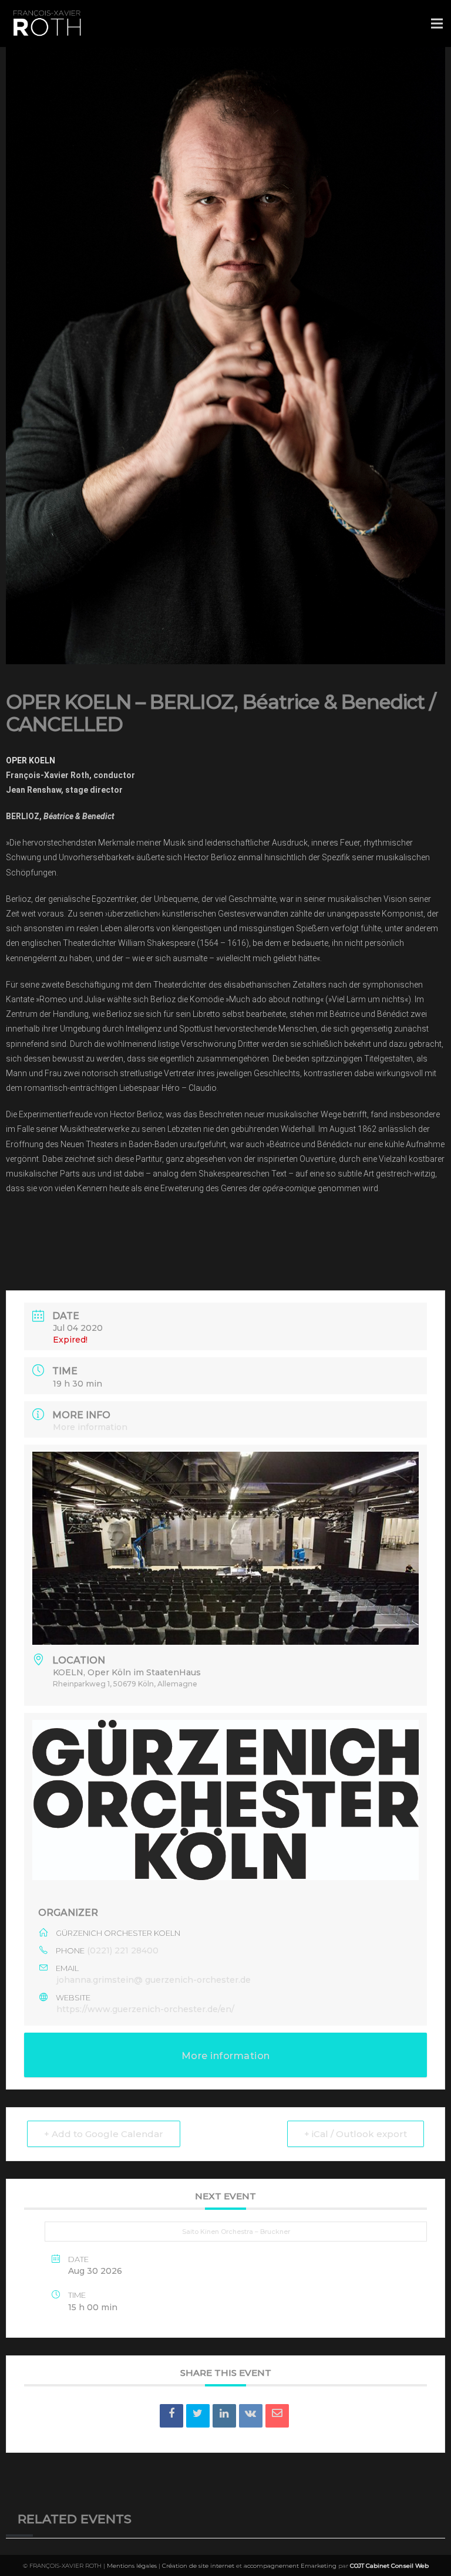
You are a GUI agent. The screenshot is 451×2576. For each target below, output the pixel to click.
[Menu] (437, 23)
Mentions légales (132, 2566)
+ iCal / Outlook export (356, 2134)
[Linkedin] (224, 2416)
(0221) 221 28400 (123, 1950)
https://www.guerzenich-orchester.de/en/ (145, 2009)
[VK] (251, 2416)
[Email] (277, 2416)
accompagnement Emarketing (290, 2566)
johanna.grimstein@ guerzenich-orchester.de (154, 1980)
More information (90, 1427)
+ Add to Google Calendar (104, 2134)
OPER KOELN (31, 760)
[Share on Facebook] (171, 2416)
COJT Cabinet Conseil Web (389, 2566)
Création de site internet (198, 2566)
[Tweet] (198, 2416)
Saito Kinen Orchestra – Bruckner (236, 2232)
